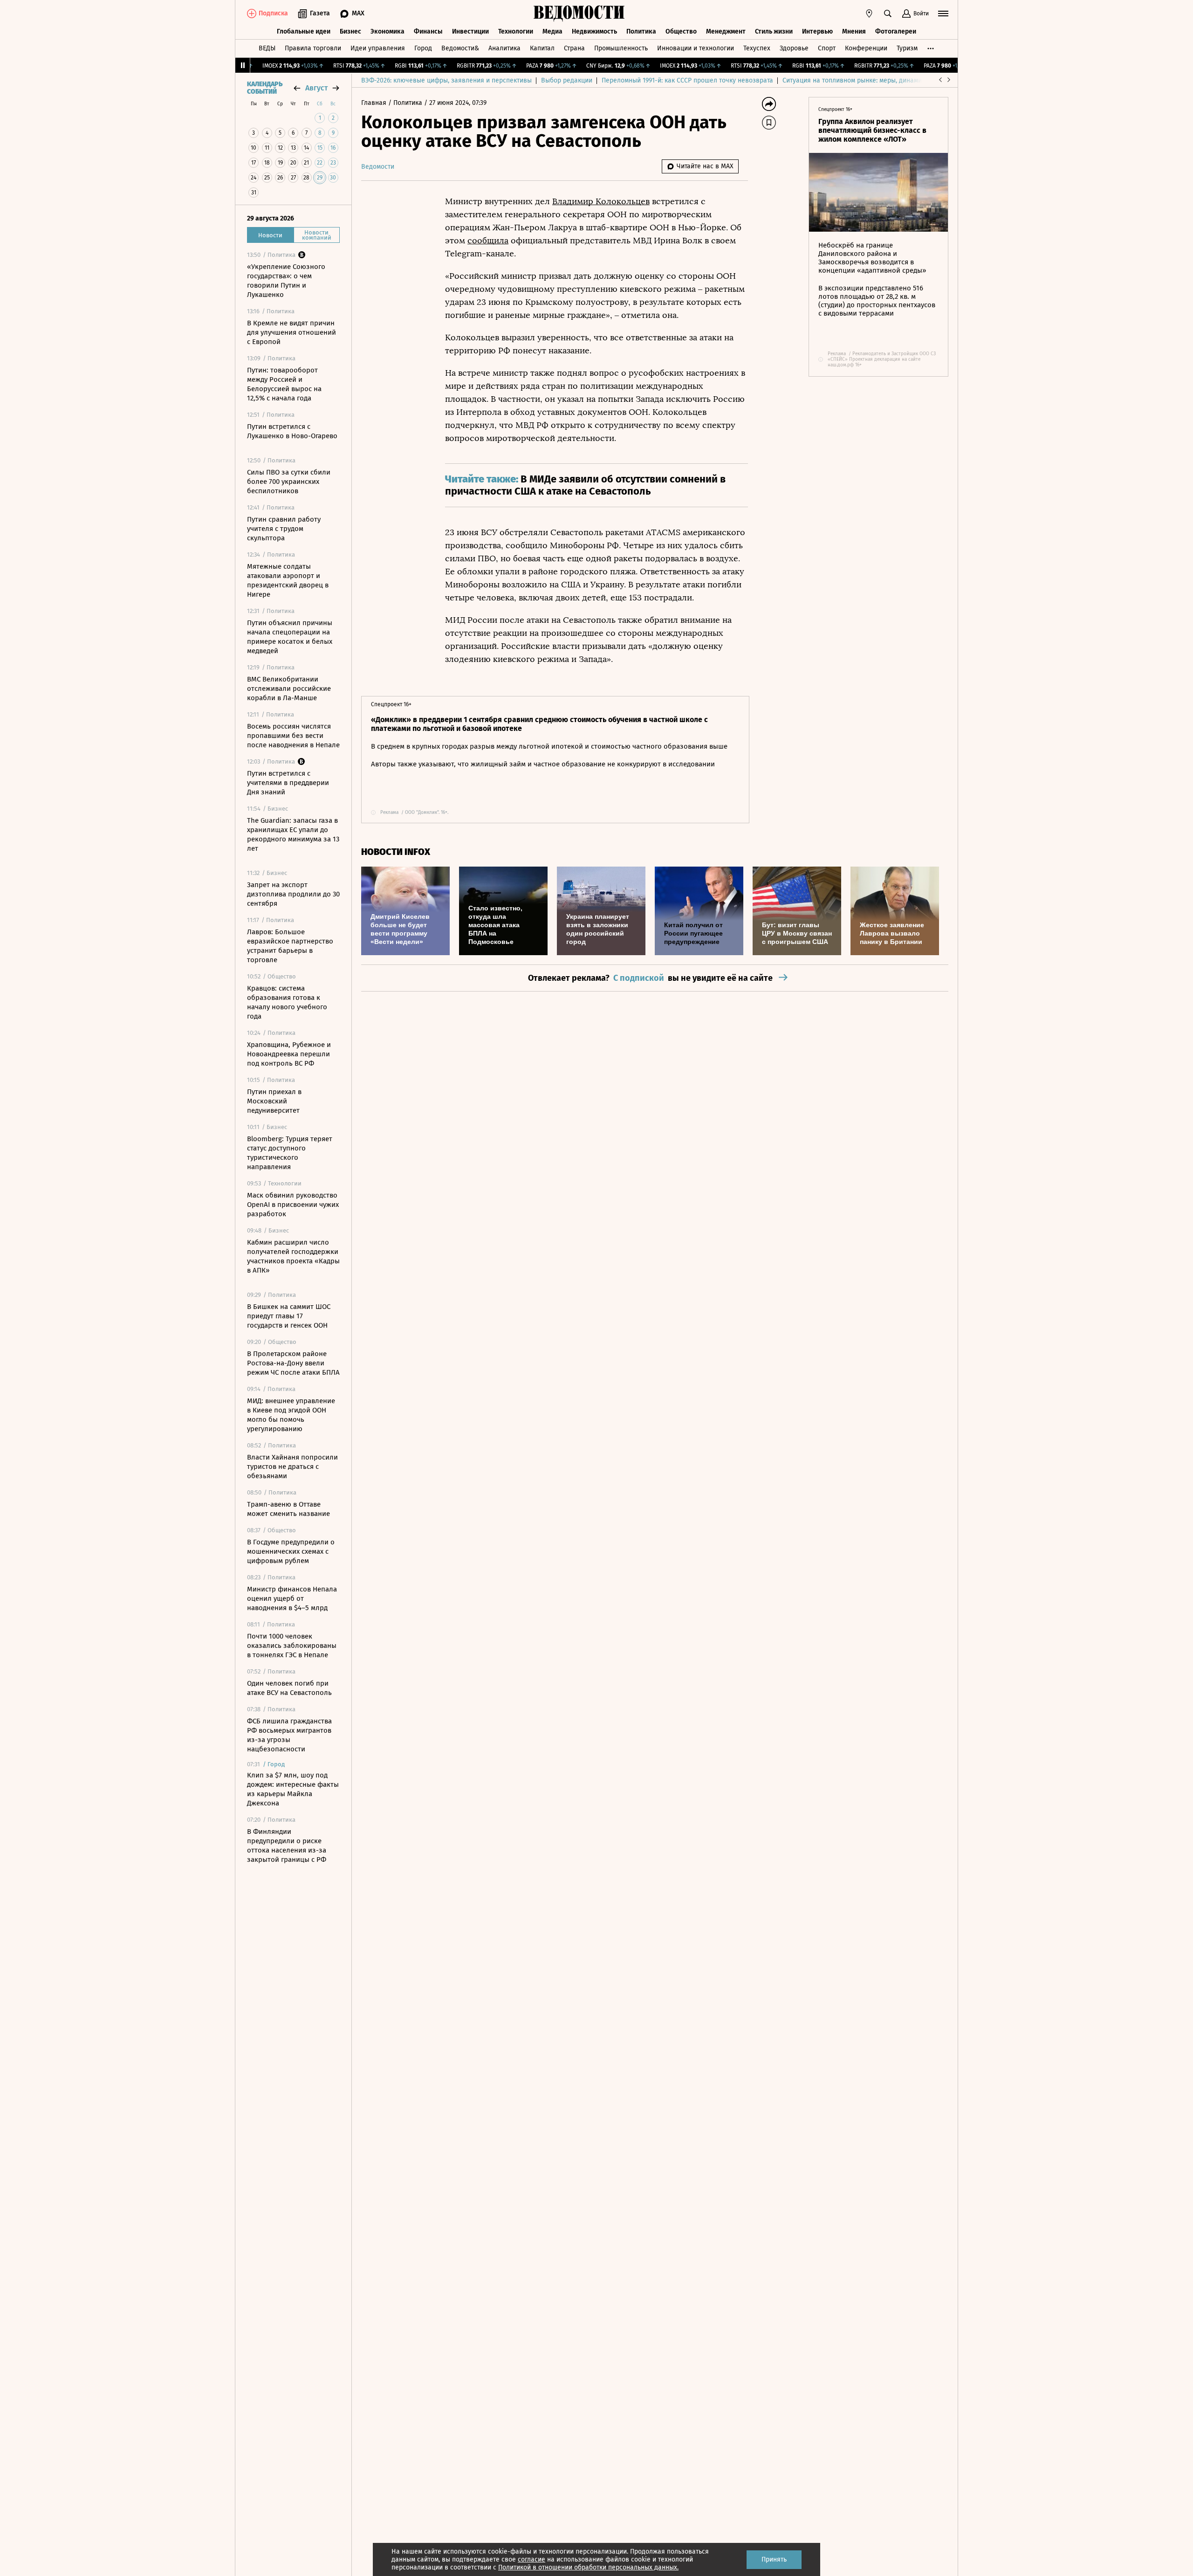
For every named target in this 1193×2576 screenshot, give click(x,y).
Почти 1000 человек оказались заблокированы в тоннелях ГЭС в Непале (292, 1646)
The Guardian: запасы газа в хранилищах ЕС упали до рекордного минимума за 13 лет (293, 834)
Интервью (817, 31)
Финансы (428, 31)
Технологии (516, 31)
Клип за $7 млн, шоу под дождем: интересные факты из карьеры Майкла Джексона (293, 1789)
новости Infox (396, 852)
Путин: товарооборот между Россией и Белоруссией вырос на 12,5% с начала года (284, 384)
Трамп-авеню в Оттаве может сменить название (288, 1509)
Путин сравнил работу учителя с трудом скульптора (284, 529)
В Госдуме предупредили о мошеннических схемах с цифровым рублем (291, 1551)
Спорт (827, 48)
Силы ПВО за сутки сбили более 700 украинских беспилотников (289, 482)
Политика (641, 31)
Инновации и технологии (696, 48)
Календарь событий (265, 88)
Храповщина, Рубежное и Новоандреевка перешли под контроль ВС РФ (289, 1054)
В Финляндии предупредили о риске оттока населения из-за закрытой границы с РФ (287, 1846)
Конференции (866, 48)
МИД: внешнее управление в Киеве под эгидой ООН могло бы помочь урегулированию (291, 1415)
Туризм (907, 48)
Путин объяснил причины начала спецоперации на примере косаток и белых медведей (290, 637)
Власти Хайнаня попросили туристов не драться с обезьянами (292, 1467)
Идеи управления (378, 48)
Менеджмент (726, 31)
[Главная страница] (579, 14)
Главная (375, 103)
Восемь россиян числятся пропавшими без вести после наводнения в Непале (293, 736)
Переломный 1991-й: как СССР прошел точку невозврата (687, 80)
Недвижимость (594, 31)
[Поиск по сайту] (888, 14)
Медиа (552, 31)
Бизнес (350, 31)
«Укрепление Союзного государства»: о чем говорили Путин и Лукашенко (286, 281)
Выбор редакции (567, 80)
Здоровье (794, 48)
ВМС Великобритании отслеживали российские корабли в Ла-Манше (289, 689)
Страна (574, 48)
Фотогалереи (896, 31)
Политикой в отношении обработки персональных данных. (588, 2567)
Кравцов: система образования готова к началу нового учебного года (287, 1002)
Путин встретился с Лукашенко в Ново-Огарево (292, 431)
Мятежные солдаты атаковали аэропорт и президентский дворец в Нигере (288, 580)
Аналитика (504, 48)
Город (423, 48)
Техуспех (757, 48)
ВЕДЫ (267, 48)
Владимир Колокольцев (601, 201)
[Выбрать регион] (869, 14)
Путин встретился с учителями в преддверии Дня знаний (288, 783)
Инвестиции (470, 31)
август (316, 88)
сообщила (488, 241)
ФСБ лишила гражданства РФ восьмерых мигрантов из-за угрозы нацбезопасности (289, 1735)
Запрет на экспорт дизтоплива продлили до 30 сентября (293, 894)
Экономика (387, 31)
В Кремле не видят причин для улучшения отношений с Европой (291, 332)
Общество (681, 31)
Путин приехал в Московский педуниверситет (274, 1101)
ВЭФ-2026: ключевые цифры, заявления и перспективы (446, 80)
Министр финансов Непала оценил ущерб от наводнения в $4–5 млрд (292, 1598)
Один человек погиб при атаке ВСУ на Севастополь (289, 1688)
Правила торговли (313, 48)
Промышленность (621, 48)
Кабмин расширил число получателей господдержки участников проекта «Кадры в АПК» (293, 1256)
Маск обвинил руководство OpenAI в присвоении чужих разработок (293, 1205)
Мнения (854, 31)
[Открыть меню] (943, 14)
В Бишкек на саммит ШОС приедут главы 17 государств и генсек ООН (289, 1316)
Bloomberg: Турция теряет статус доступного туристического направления (290, 1153)
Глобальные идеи (304, 31)
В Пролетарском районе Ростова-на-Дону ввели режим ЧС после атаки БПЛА (293, 1363)
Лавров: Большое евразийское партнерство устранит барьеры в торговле (290, 946)
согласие (531, 2559)
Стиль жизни (774, 31)
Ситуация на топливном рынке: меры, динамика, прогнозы (872, 80)
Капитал (542, 48)
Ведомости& (460, 48)
